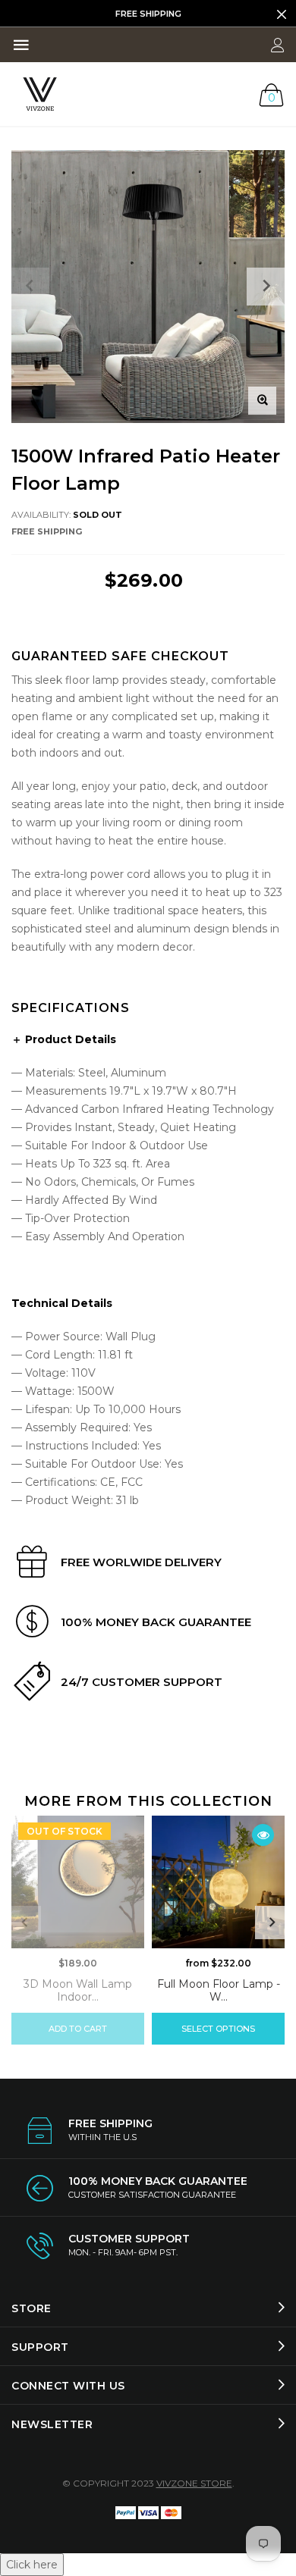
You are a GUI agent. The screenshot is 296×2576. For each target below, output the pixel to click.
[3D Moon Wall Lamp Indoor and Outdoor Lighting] (78, 1882)
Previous (24, 1923)
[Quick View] (263, 1835)
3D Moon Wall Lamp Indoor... (78, 1990)
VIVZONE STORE (194, 2483)
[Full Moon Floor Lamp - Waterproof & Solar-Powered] (218, 1882)
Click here (32, 2565)
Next (272, 1923)
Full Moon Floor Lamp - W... (219, 1990)
